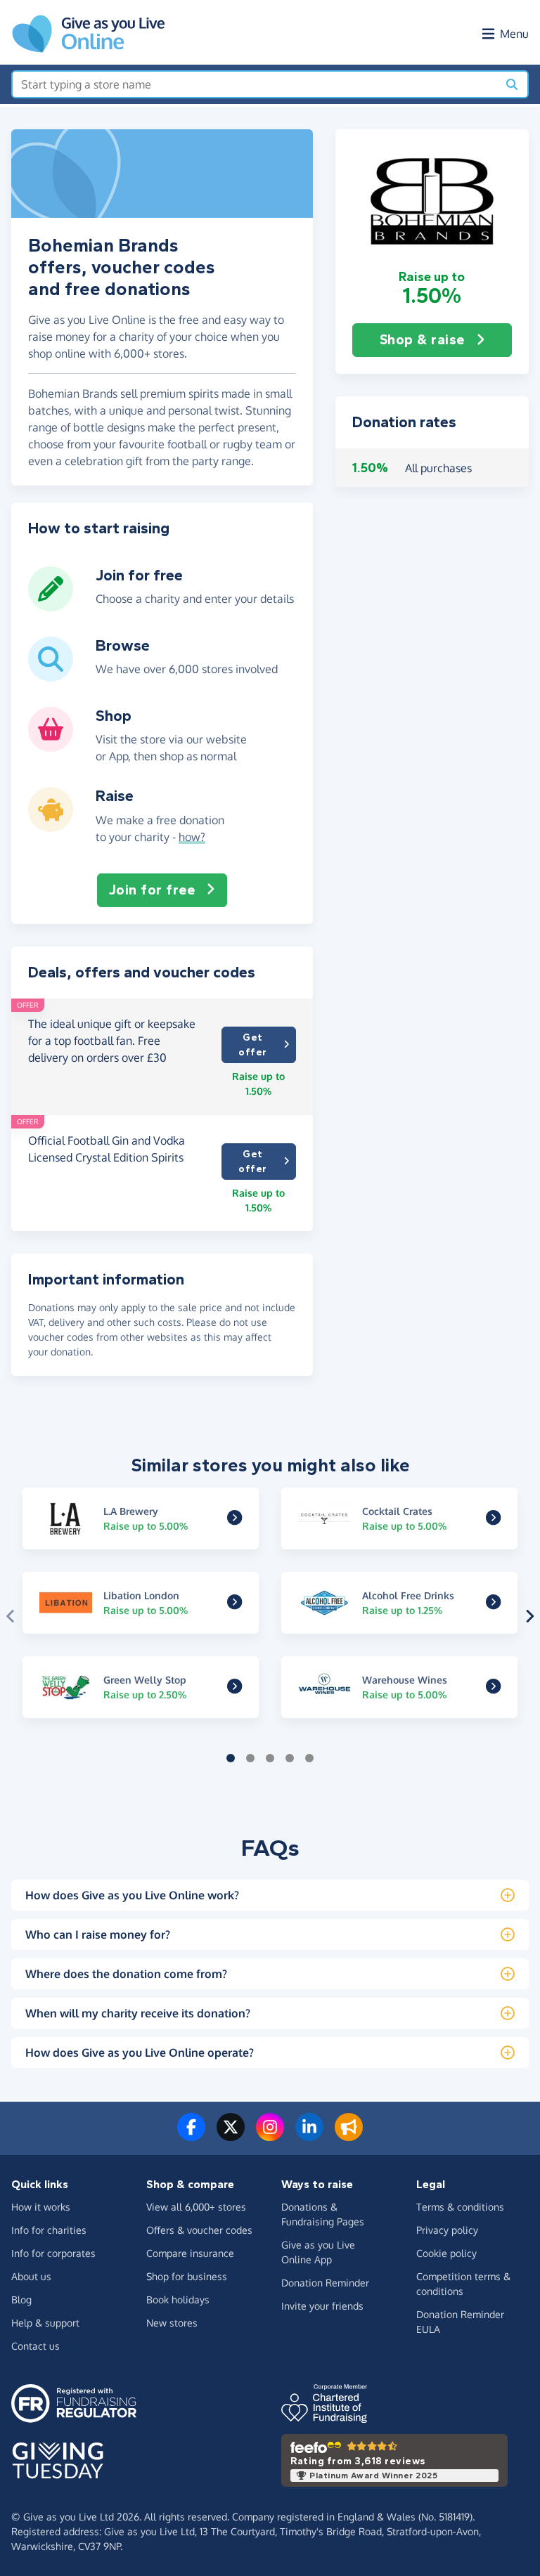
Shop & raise (422, 340)
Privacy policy (447, 2230)
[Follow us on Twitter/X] (231, 2135)
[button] (432, 199)
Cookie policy (446, 2253)
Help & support (45, 2323)
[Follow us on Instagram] (270, 2135)
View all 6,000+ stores (196, 2207)
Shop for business (187, 2276)
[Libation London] (234, 1604)
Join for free (152, 890)
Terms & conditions (460, 2207)
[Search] (512, 84)
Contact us (36, 2346)
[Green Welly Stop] (234, 1688)
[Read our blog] (349, 2135)
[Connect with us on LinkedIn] (309, 2135)
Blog (21, 2299)
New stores (172, 2323)
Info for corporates (53, 2253)
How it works (41, 2207)
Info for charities (49, 2230)
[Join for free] (51, 606)
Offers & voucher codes (199, 2230)
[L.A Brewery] (234, 1519)
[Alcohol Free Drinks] (493, 1604)
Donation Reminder (325, 2283)
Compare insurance (190, 2253)
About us (31, 2276)
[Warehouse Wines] (493, 1688)
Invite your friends (322, 2306)
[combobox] (255, 84)
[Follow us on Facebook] (191, 2135)
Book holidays (178, 2299)
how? (192, 837)
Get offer (253, 1045)
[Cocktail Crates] (493, 1519)
